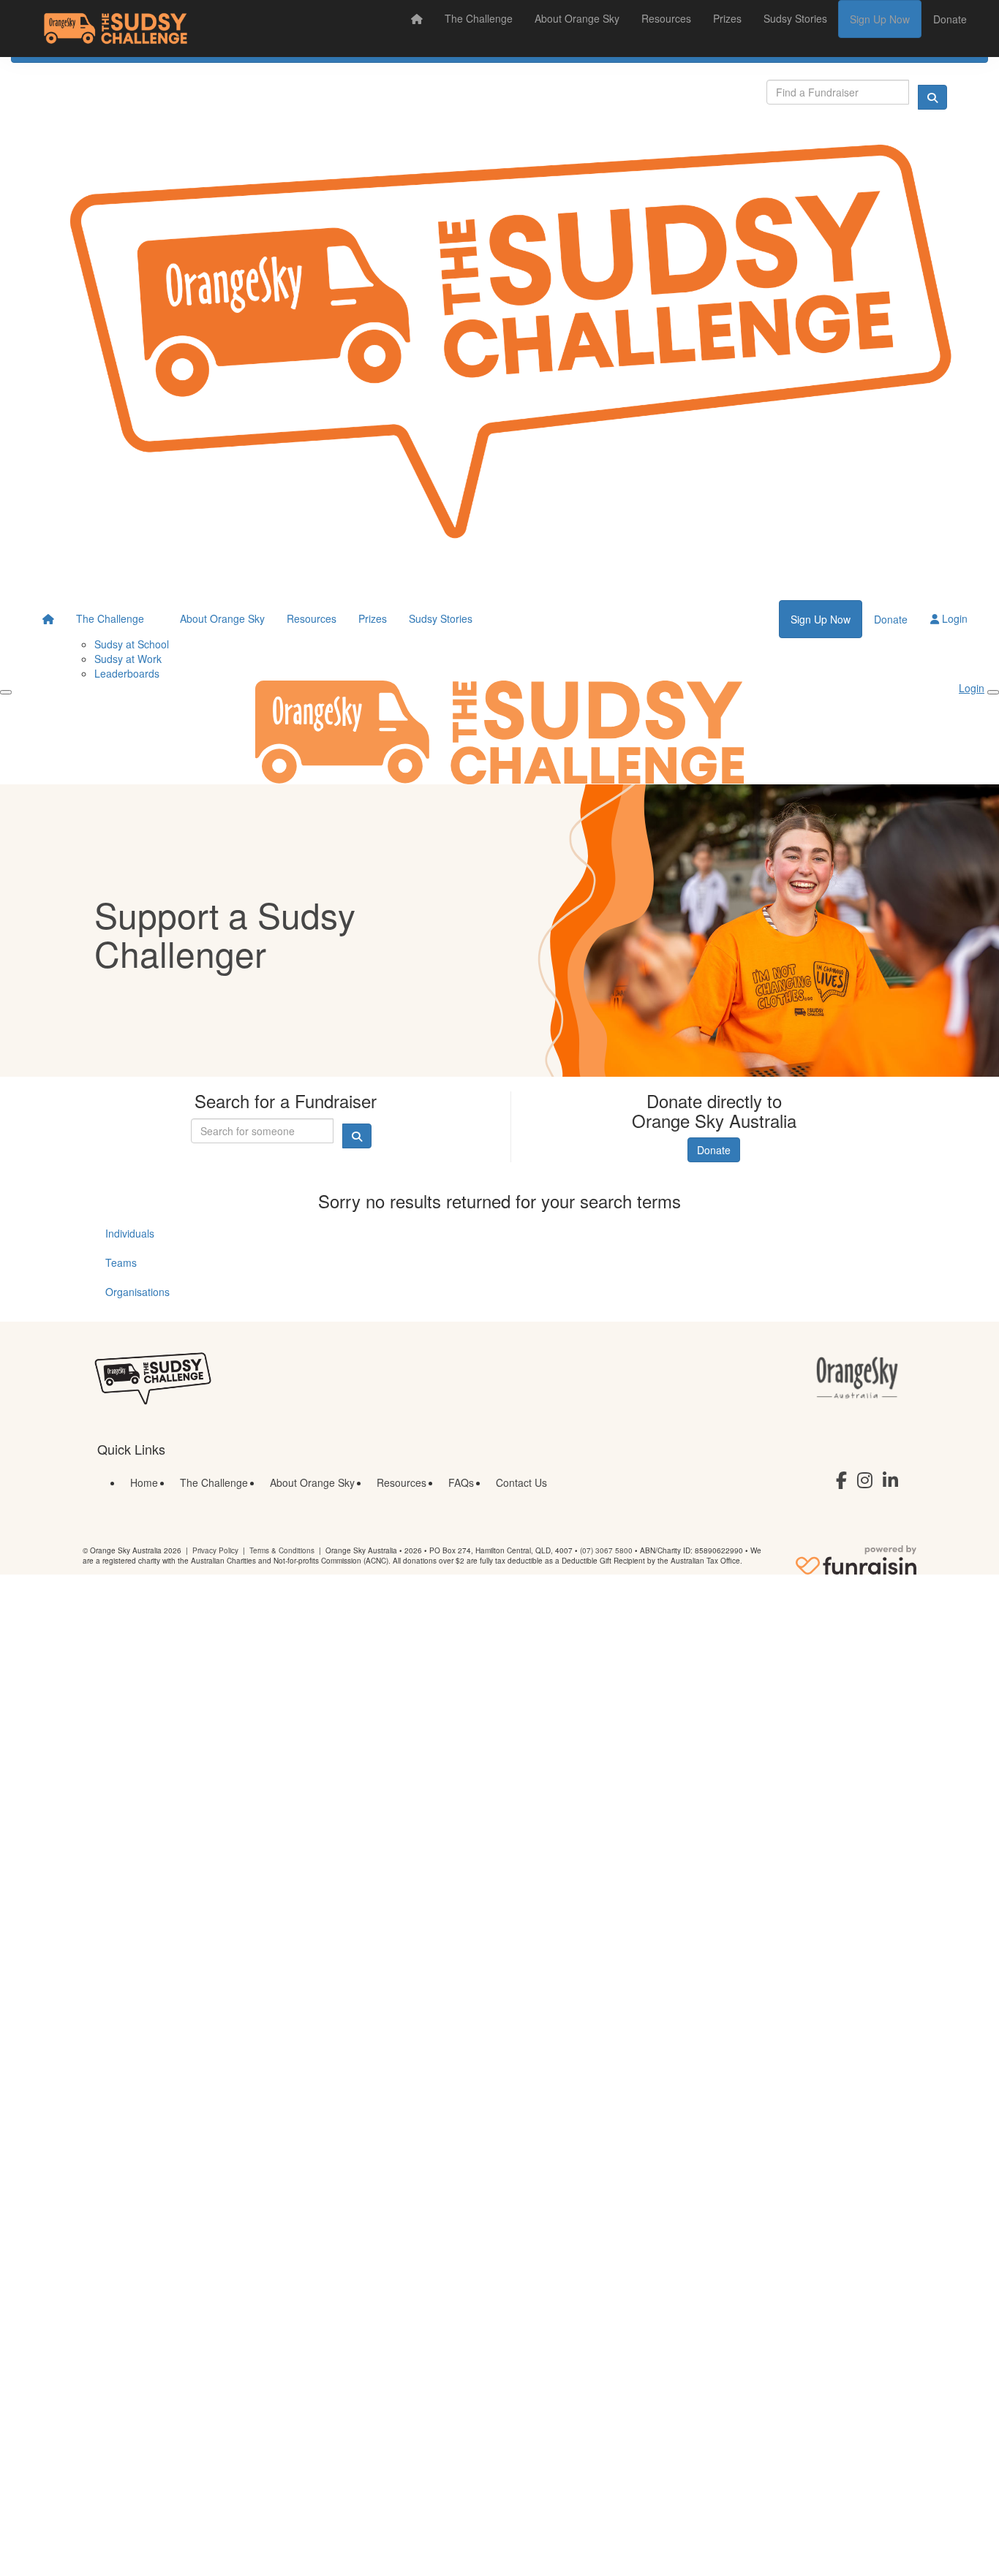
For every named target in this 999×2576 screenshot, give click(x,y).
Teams (121, 1262)
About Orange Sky (577, 18)
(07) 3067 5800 (606, 1550)
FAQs (461, 1482)
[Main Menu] (6, 692)
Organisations (137, 1292)
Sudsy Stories (795, 18)
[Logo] (116, 29)
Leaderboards (127, 673)
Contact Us (521, 1482)
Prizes (727, 18)
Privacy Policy (215, 1550)
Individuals (130, 1233)
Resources (666, 18)
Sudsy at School (132, 644)
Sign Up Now (880, 19)
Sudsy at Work (128, 659)
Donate (950, 19)
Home (144, 1482)
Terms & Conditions (282, 1550)
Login (953, 618)
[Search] (932, 97)
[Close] (993, 692)
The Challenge (479, 18)
